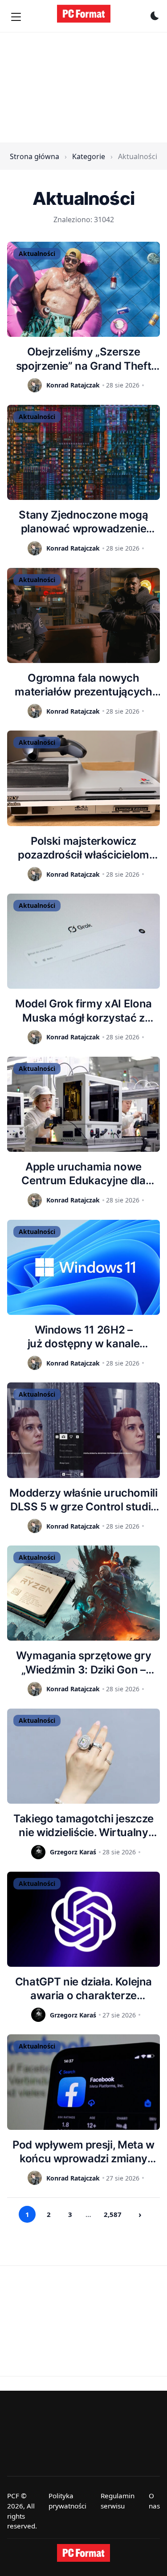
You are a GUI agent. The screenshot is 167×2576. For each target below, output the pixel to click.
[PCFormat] (84, 2553)
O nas (154, 2501)
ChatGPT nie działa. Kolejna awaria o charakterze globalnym (83, 1989)
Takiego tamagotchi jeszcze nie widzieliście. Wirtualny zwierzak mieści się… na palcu (83, 1826)
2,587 (113, 2214)
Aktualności (37, 254)
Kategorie (89, 156)
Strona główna (35, 156)
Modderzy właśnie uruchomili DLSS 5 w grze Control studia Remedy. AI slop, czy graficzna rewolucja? (83, 1500)
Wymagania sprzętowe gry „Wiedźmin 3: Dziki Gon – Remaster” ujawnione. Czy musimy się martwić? (84, 1663)
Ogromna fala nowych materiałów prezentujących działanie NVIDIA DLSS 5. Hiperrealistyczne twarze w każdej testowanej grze (83, 685)
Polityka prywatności (67, 2501)
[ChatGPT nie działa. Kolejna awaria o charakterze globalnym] (83, 1919)
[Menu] (16, 17)
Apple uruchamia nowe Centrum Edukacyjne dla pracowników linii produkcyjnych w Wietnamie (83, 1174)
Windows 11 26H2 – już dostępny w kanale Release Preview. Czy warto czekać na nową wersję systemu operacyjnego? (84, 1337)
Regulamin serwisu (118, 2501)
